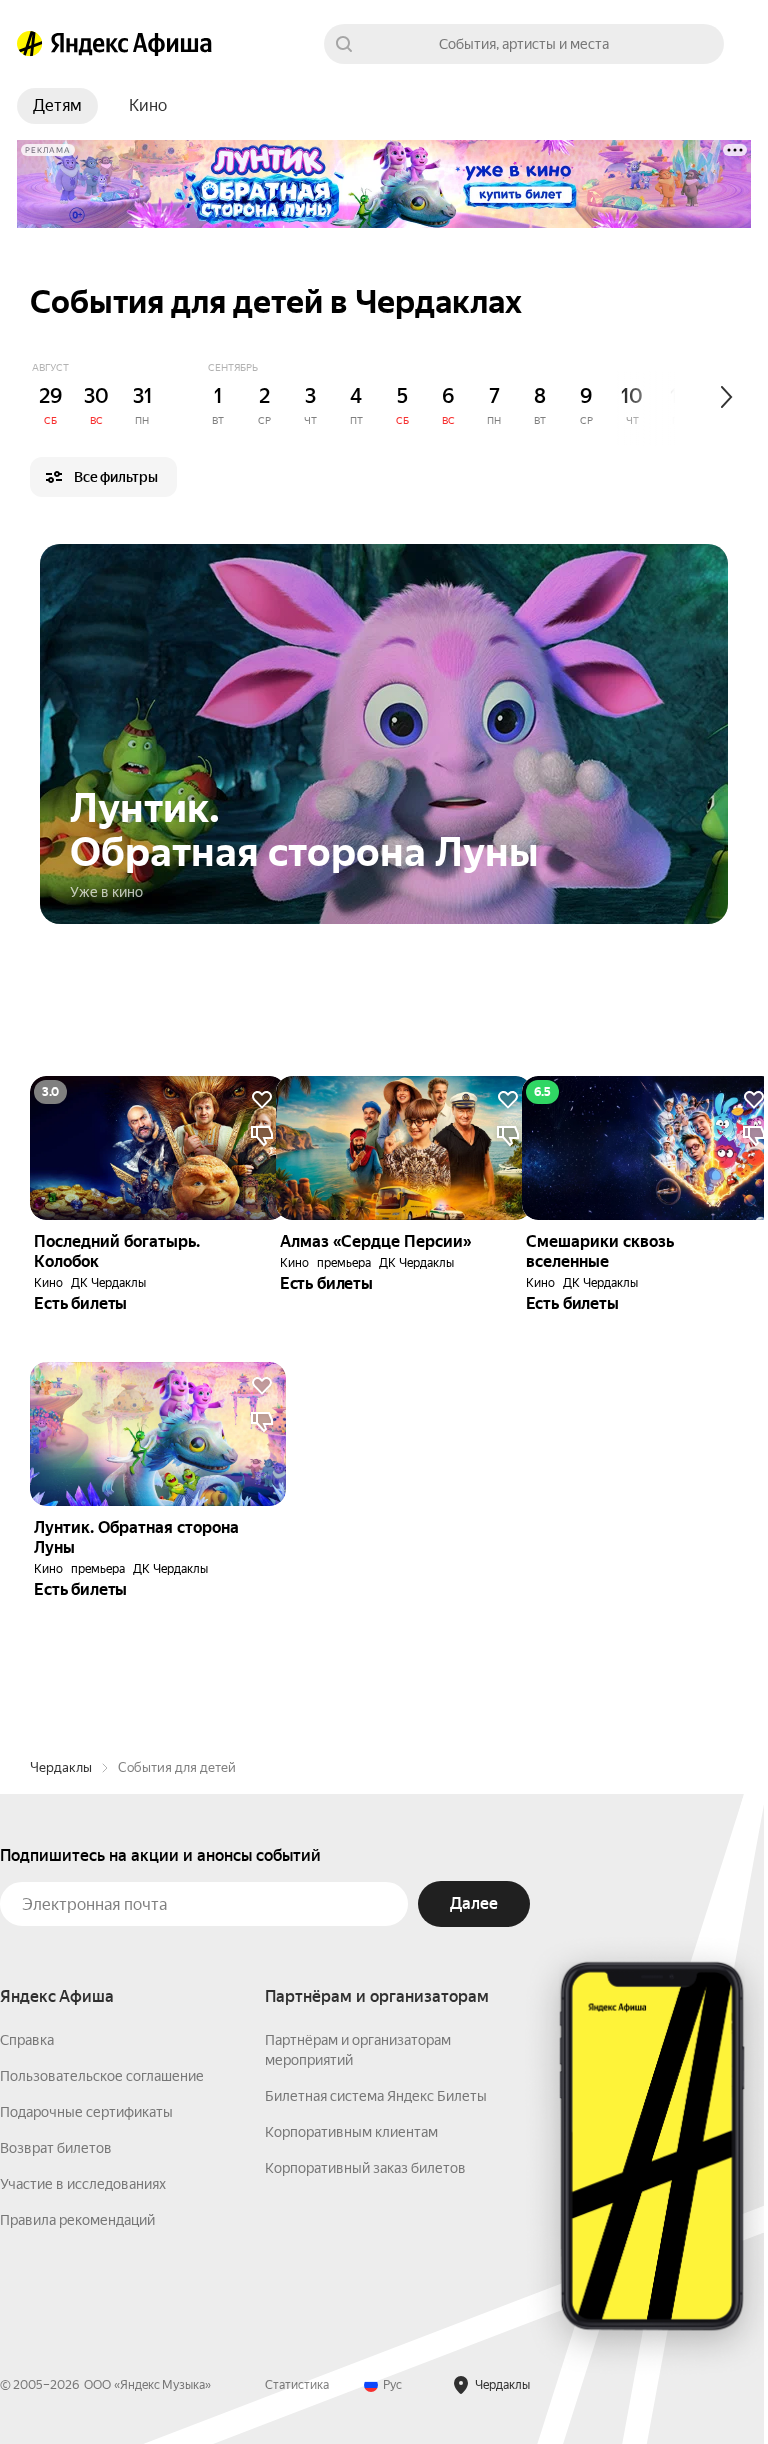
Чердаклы (61, 1767)
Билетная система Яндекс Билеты (376, 2096)
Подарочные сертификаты (86, 2112)
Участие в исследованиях (83, 2184)
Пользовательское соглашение (102, 2076)
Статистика (297, 2385)
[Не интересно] (262, 1136)
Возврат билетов (56, 2148)
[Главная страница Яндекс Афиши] (30, 44)
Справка (27, 2040)
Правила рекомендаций (77, 2220)
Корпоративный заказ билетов (365, 2168)
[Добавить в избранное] (262, 1100)
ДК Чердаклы (108, 1283)
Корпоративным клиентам (351, 2132)
